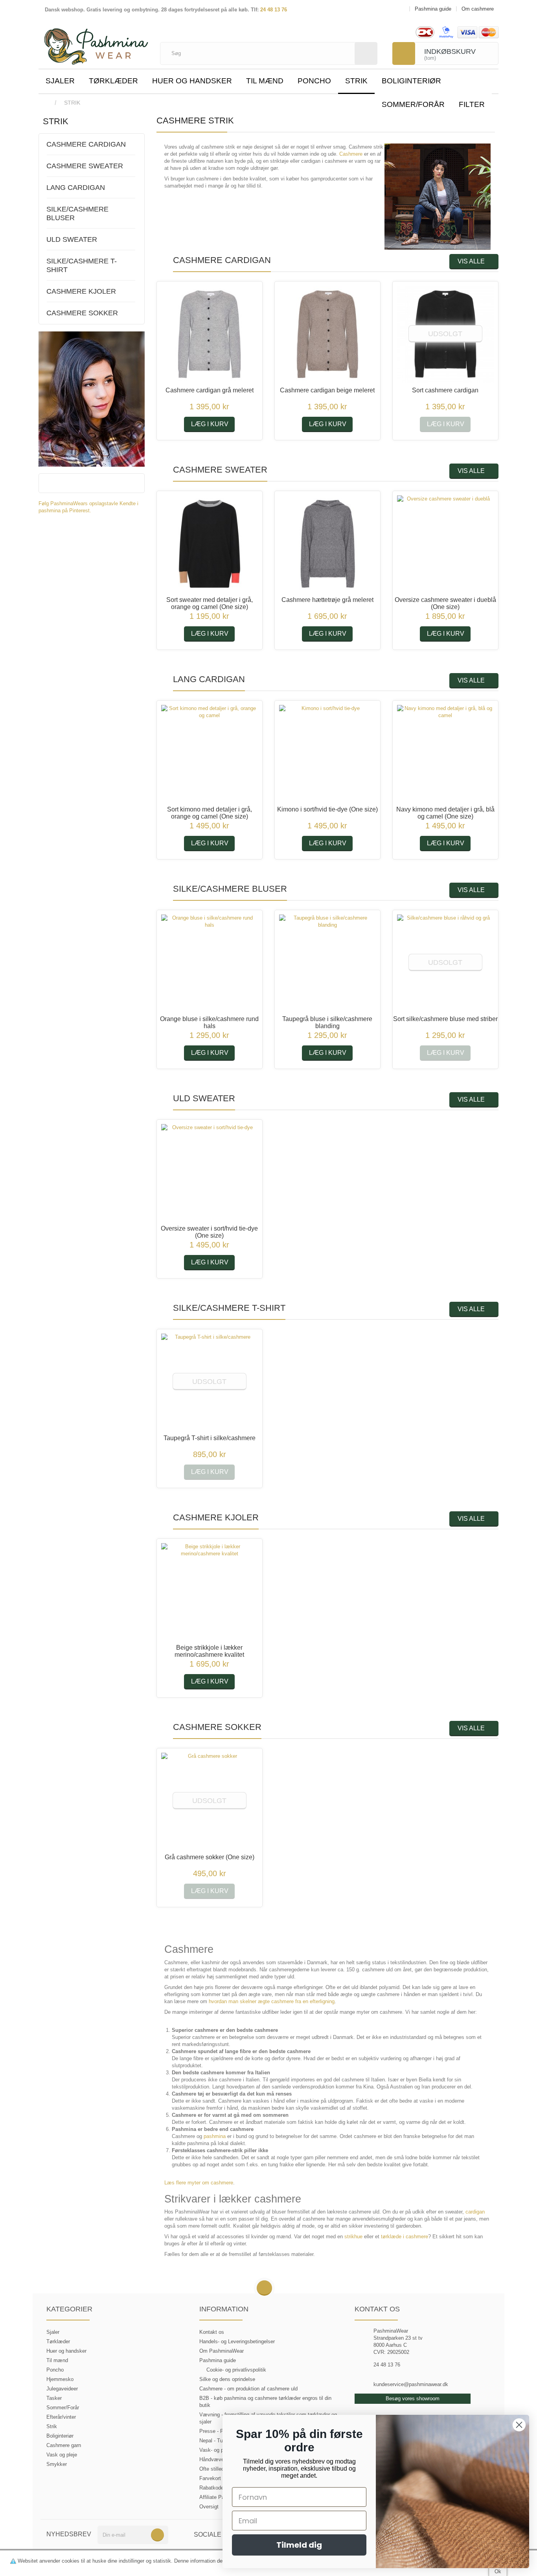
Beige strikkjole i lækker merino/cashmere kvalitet (209, 1651)
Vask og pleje (62, 2455)
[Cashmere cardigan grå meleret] (210, 334)
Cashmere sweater (85, 166)
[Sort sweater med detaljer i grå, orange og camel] (210, 544)
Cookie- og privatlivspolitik (236, 2370)
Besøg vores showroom (413, 2398)
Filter (472, 104)
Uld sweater (72, 239)
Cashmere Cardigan (86, 144)
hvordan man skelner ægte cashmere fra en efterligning (272, 2001)
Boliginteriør (411, 81)
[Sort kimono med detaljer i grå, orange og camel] (210, 753)
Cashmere (351, 154)
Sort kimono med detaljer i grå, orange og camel (210, 813)
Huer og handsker (192, 81)
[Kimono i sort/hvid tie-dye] (327, 753)
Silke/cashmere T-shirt (82, 265)
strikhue (353, 2237)
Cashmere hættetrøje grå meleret (327, 600)
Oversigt (209, 2507)
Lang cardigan (76, 188)
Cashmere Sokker (82, 313)
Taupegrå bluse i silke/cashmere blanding (327, 1022)
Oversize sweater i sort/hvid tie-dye (209, 1232)
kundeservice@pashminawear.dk (411, 2384)
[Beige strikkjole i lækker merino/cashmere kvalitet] (210, 1592)
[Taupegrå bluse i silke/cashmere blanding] (327, 963)
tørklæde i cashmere (405, 2237)
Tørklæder (113, 81)
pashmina (215, 2136)
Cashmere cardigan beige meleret (327, 390)
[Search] (366, 53)
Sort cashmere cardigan (445, 390)
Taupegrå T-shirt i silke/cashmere (210, 1438)
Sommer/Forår (413, 104)
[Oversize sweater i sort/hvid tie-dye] (210, 1172)
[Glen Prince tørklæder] (92, 398)
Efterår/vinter (61, 2417)
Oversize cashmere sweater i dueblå (445, 603)
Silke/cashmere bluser (77, 213)
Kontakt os (212, 2332)
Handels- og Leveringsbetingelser (237, 2341)
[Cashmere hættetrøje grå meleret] (327, 544)
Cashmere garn (64, 2445)
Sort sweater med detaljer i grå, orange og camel (210, 603)
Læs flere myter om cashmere (199, 2183)
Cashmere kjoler (81, 291)
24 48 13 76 (274, 10)
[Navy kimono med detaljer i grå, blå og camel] (445, 753)
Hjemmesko (60, 2379)
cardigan (475, 2212)
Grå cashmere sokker (210, 1857)
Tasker (54, 2398)
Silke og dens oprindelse (227, 2379)
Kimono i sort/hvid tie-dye (327, 809)
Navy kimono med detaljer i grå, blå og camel (445, 813)
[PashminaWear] (96, 42)
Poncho (314, 81)
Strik (356, 81)
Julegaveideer (62, 2389)
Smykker (57, 2464)
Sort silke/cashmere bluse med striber (445, 1019)
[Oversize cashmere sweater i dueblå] (445, 544)
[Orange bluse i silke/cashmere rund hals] (210, 963)
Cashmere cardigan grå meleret (210, 390)
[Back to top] (264, 2288)
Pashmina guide (218, 2360)
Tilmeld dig (299, 2545)
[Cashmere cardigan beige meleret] (327, 334)
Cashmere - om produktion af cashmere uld (248, 2389)
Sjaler (60, 81)
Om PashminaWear (222, 2351)
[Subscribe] (157, 2535)
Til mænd (265, 81)
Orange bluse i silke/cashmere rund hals (209, 1022)
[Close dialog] (519, 2425)
